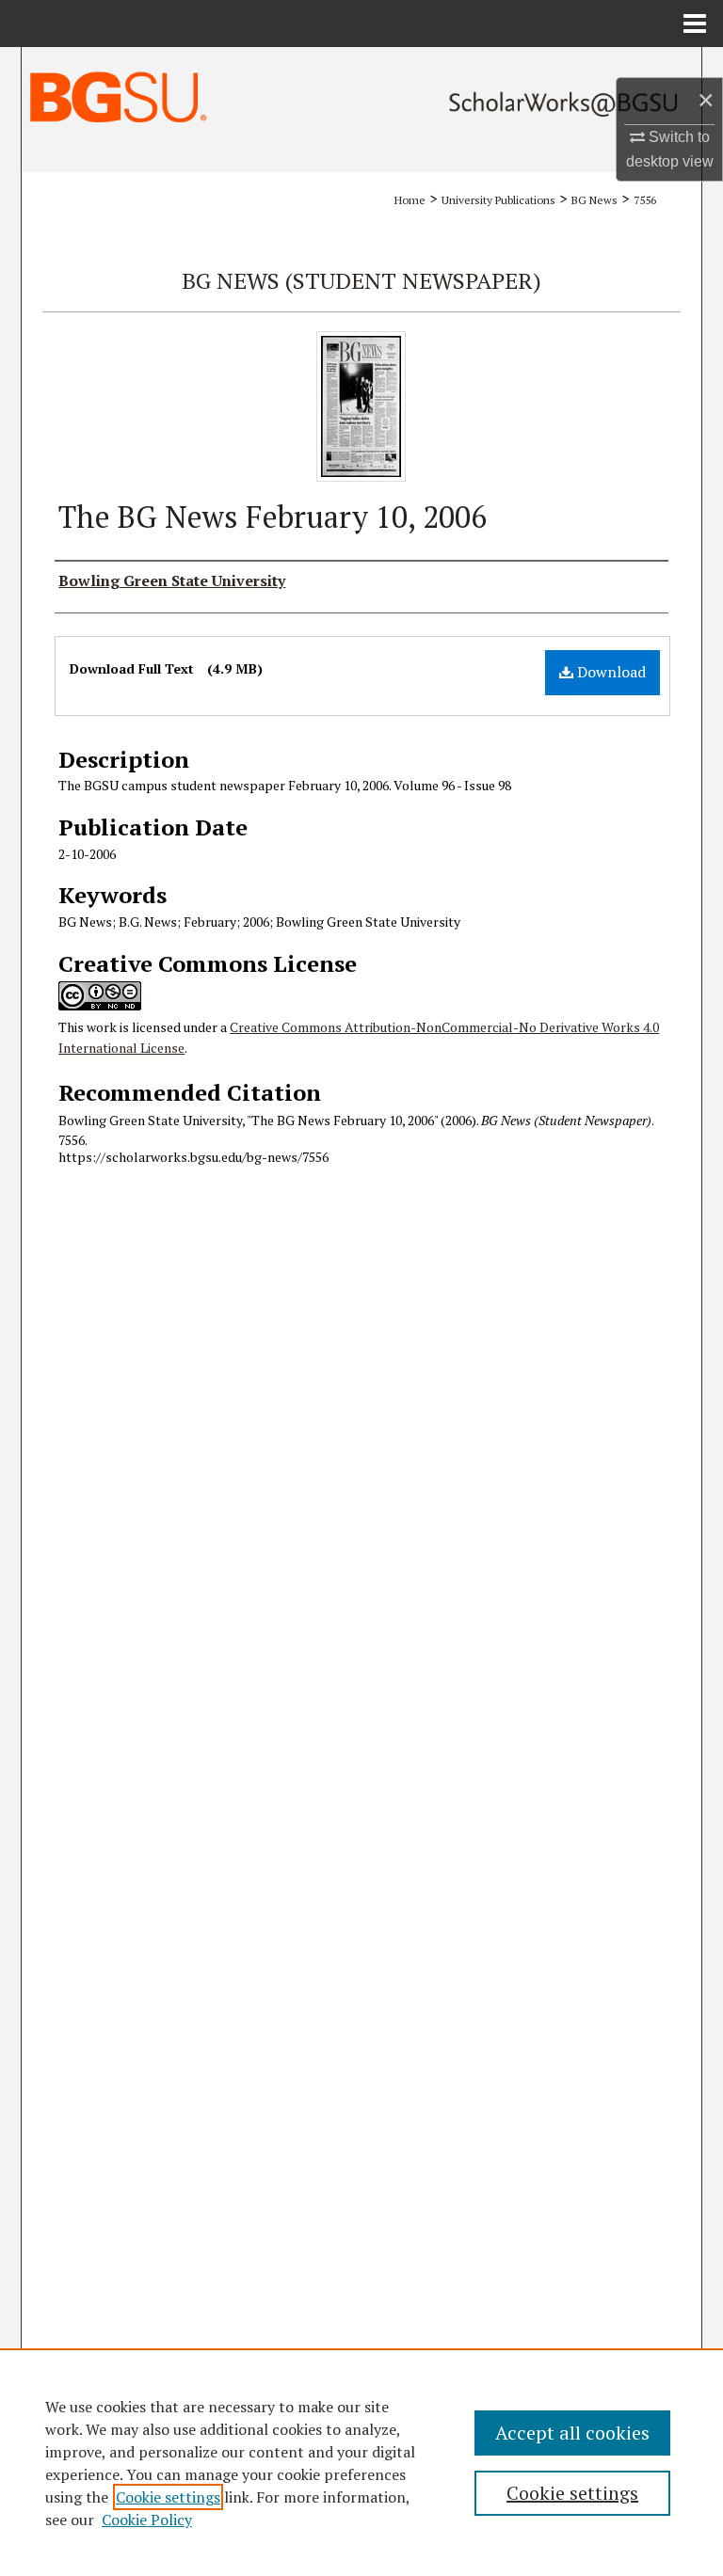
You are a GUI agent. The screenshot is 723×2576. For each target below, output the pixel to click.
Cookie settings (168, 2497)
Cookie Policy (147, 2520)
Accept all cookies (572, 2433)
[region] (361, 2462)
